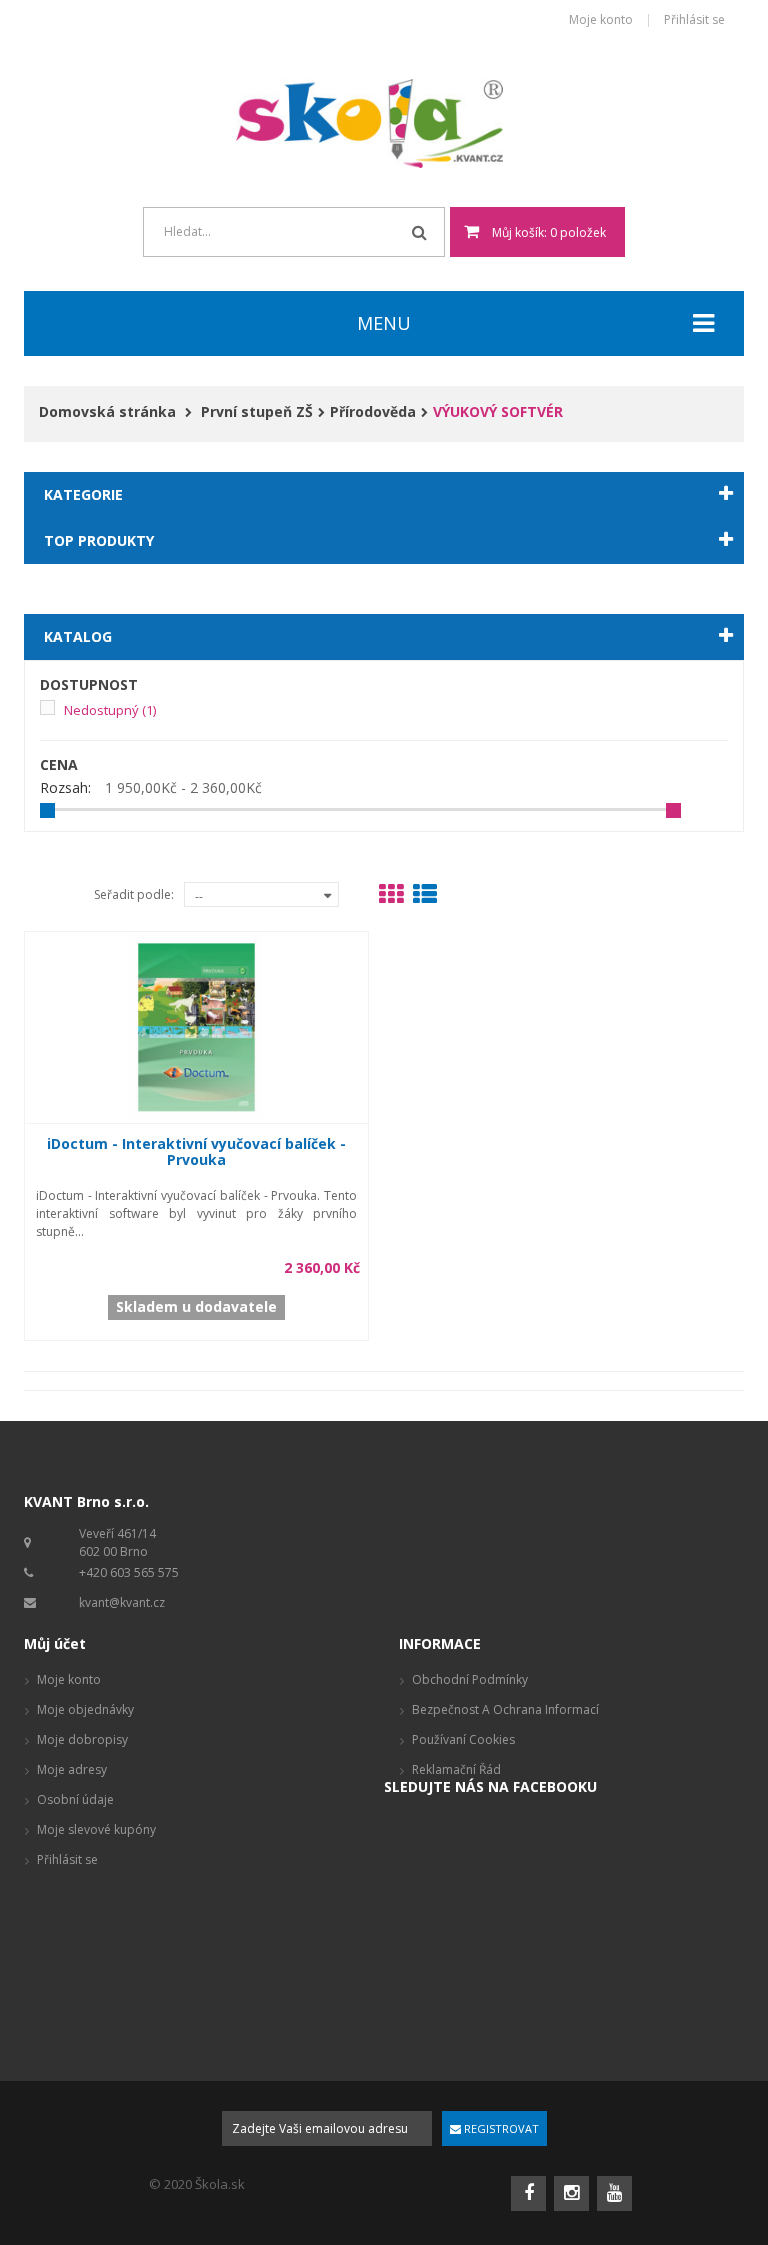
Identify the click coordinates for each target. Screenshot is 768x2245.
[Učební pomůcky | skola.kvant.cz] (384, 123)
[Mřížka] (391, 897)
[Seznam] (425, 897)
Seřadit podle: (134, 894)
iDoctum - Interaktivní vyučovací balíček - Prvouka (196, 1151)
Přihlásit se (694, 20)
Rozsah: (65, 788)
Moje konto (601, 20)
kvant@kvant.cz (122, 1602)
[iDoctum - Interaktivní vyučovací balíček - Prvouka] (197, 1025)
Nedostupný (110, 710)
